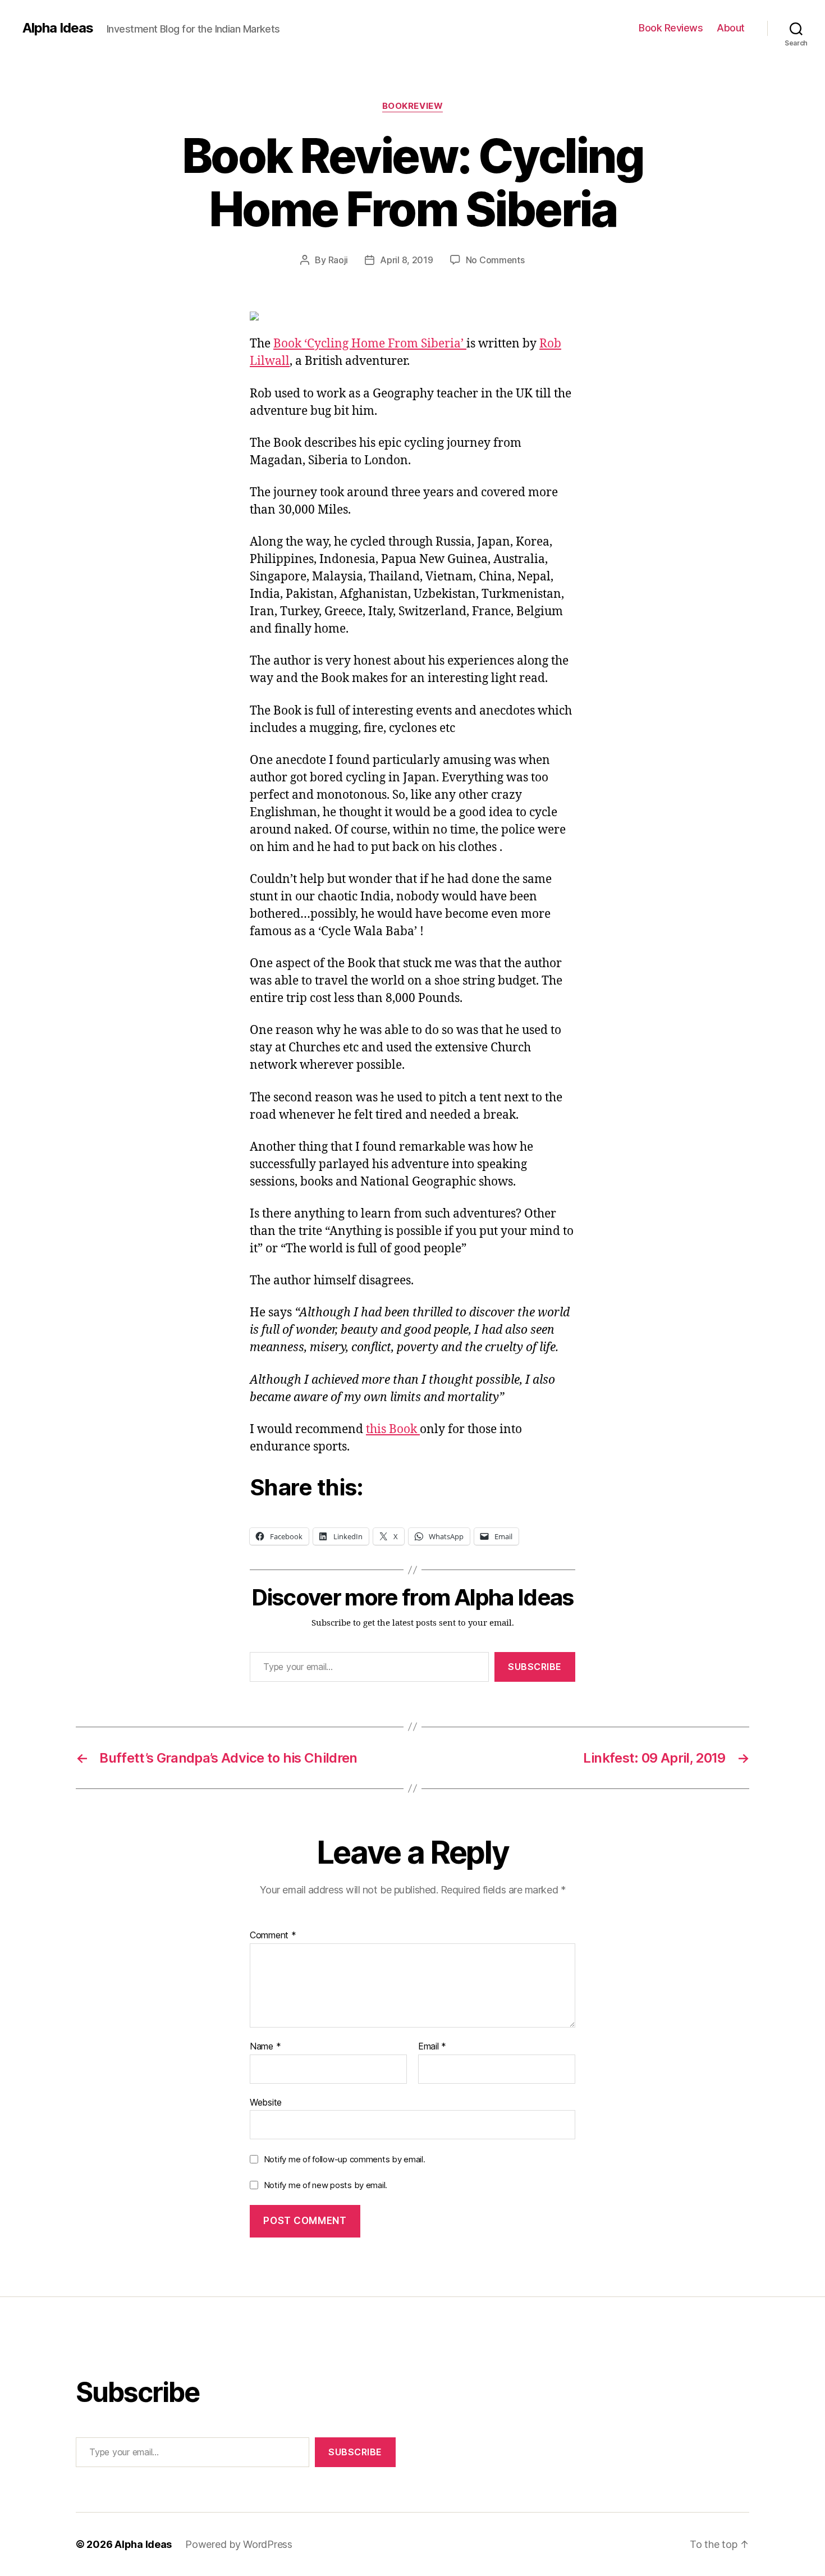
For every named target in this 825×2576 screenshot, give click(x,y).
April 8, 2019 (407, 260)
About (731, 28)
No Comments (495, 260)
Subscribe (535, 1667)
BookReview (413, 106)
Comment (273, 1936)
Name (265, 2047)
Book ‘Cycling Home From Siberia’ (370, 344)
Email (432, 2047)
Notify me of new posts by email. (326, 2185)
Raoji (338, 260)
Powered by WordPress (239, 2544)
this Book (393, 1429)
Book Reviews (671, 28)
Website (266, 2102)
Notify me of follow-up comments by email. (345, 2159)
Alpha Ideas (58, 28)
